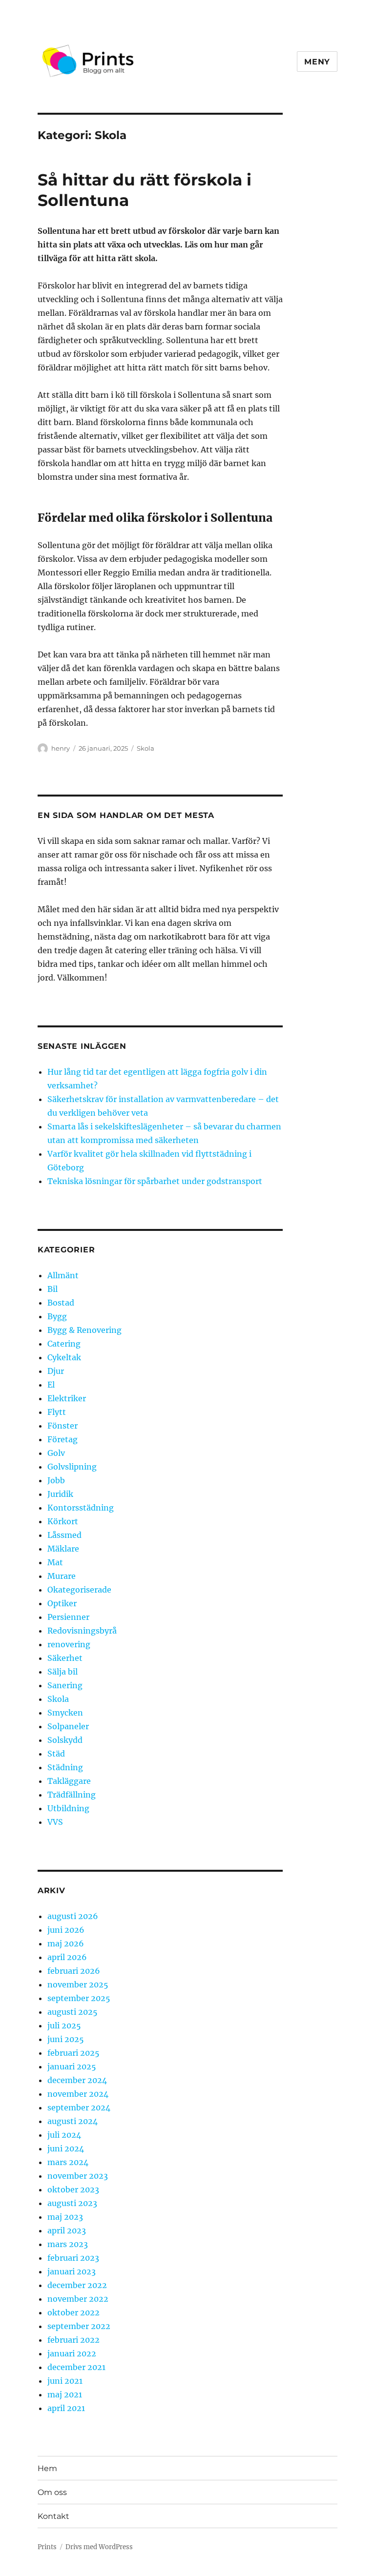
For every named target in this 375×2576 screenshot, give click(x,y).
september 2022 (79, 2326)
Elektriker (67, 1398)
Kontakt (53, 2516)
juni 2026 (66, 1930)
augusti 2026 (73, 1916)
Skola (146, 748)
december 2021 (76, 2367)
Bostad (61, 1303)
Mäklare (63, 1549)
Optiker (62, 1603)
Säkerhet (65, 1658)
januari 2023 (72, 2271)
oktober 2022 (73, 2312)
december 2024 (77, 2080)
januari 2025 (72, 2066)
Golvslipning (72, 1467)
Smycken (65, 1713)
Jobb (56, 1480)
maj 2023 (65, 2217)
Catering (64, 1344)
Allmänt (63, 1275)
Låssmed (64, 1535)
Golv (56, 1453)
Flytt (57, 1412)
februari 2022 (73, 2340)
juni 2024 (66, 2148)
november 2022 (78, 2299)
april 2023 (67, 2230)
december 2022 (77, 2285)
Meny (317, 62)
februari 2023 (73, 2258)
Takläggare (69, 1781)
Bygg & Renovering (84, 1330)
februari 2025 (73, 2053)
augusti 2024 (73, 2121)
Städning (65, 1767)
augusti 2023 (72, 2203)
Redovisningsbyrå (82, 1631)
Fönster (62, 1426)
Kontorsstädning (81, 1508)
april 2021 (66, 2408)
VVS (55, 1822)
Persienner (68, 1617)
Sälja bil (62, 1672)
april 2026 (67, 1957)
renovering (69, 1644)
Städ (56, 1754)
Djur (56, 1371)
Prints (47, 2547)
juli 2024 (64, 2135)
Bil (52, 1289)
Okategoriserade (79, 1590)
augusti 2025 (73, 2012)
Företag (62, 1439)
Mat (55, 1562)
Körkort (63, 1521)
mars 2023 (68, 2244)
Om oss (52, 2492)
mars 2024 (68, 2162)
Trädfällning (72, 1795)
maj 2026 (66, 1943)
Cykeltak (64, 1357)
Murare (62, 1576)
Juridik (60, 1494)
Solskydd (65, 1740)
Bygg (57, 1316)
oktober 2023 (73, 2189)
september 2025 (79, 1998)
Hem (47, 2468)
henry (61, 748)
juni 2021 (65, 2381)
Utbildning (68, 1808)
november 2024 (78, 2094)
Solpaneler (68, 1726)
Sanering (65, 1685)
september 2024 (79, 2107)
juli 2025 (64, 2025)
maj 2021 (65, 2394)
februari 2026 (74, 1971)
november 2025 (78, 1984)
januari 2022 (72, 2353)
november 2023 (78, 2176)
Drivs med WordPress (99, 2547)
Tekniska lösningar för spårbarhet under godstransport (155, 1181)
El (51, 1385)
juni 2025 (66, 2039)
